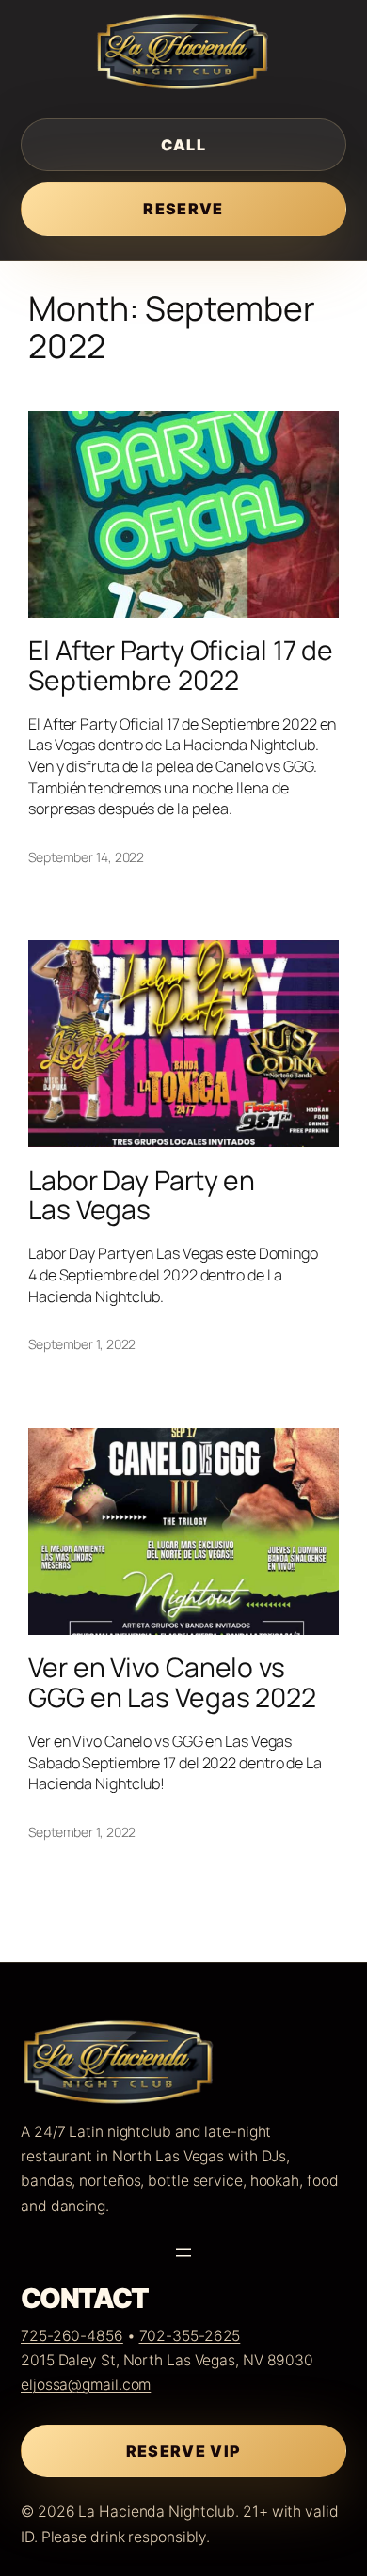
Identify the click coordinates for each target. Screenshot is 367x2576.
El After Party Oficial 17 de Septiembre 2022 (181, 666)
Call (183, 145)
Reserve (183, 209)
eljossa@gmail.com (86, 2385)
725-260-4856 (72, 2336)
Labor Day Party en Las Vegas (142, 1196)
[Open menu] (183, 2253)
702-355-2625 (190, 2336)
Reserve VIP (183, 2451)
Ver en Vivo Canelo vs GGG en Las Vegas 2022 (172, 1683)
